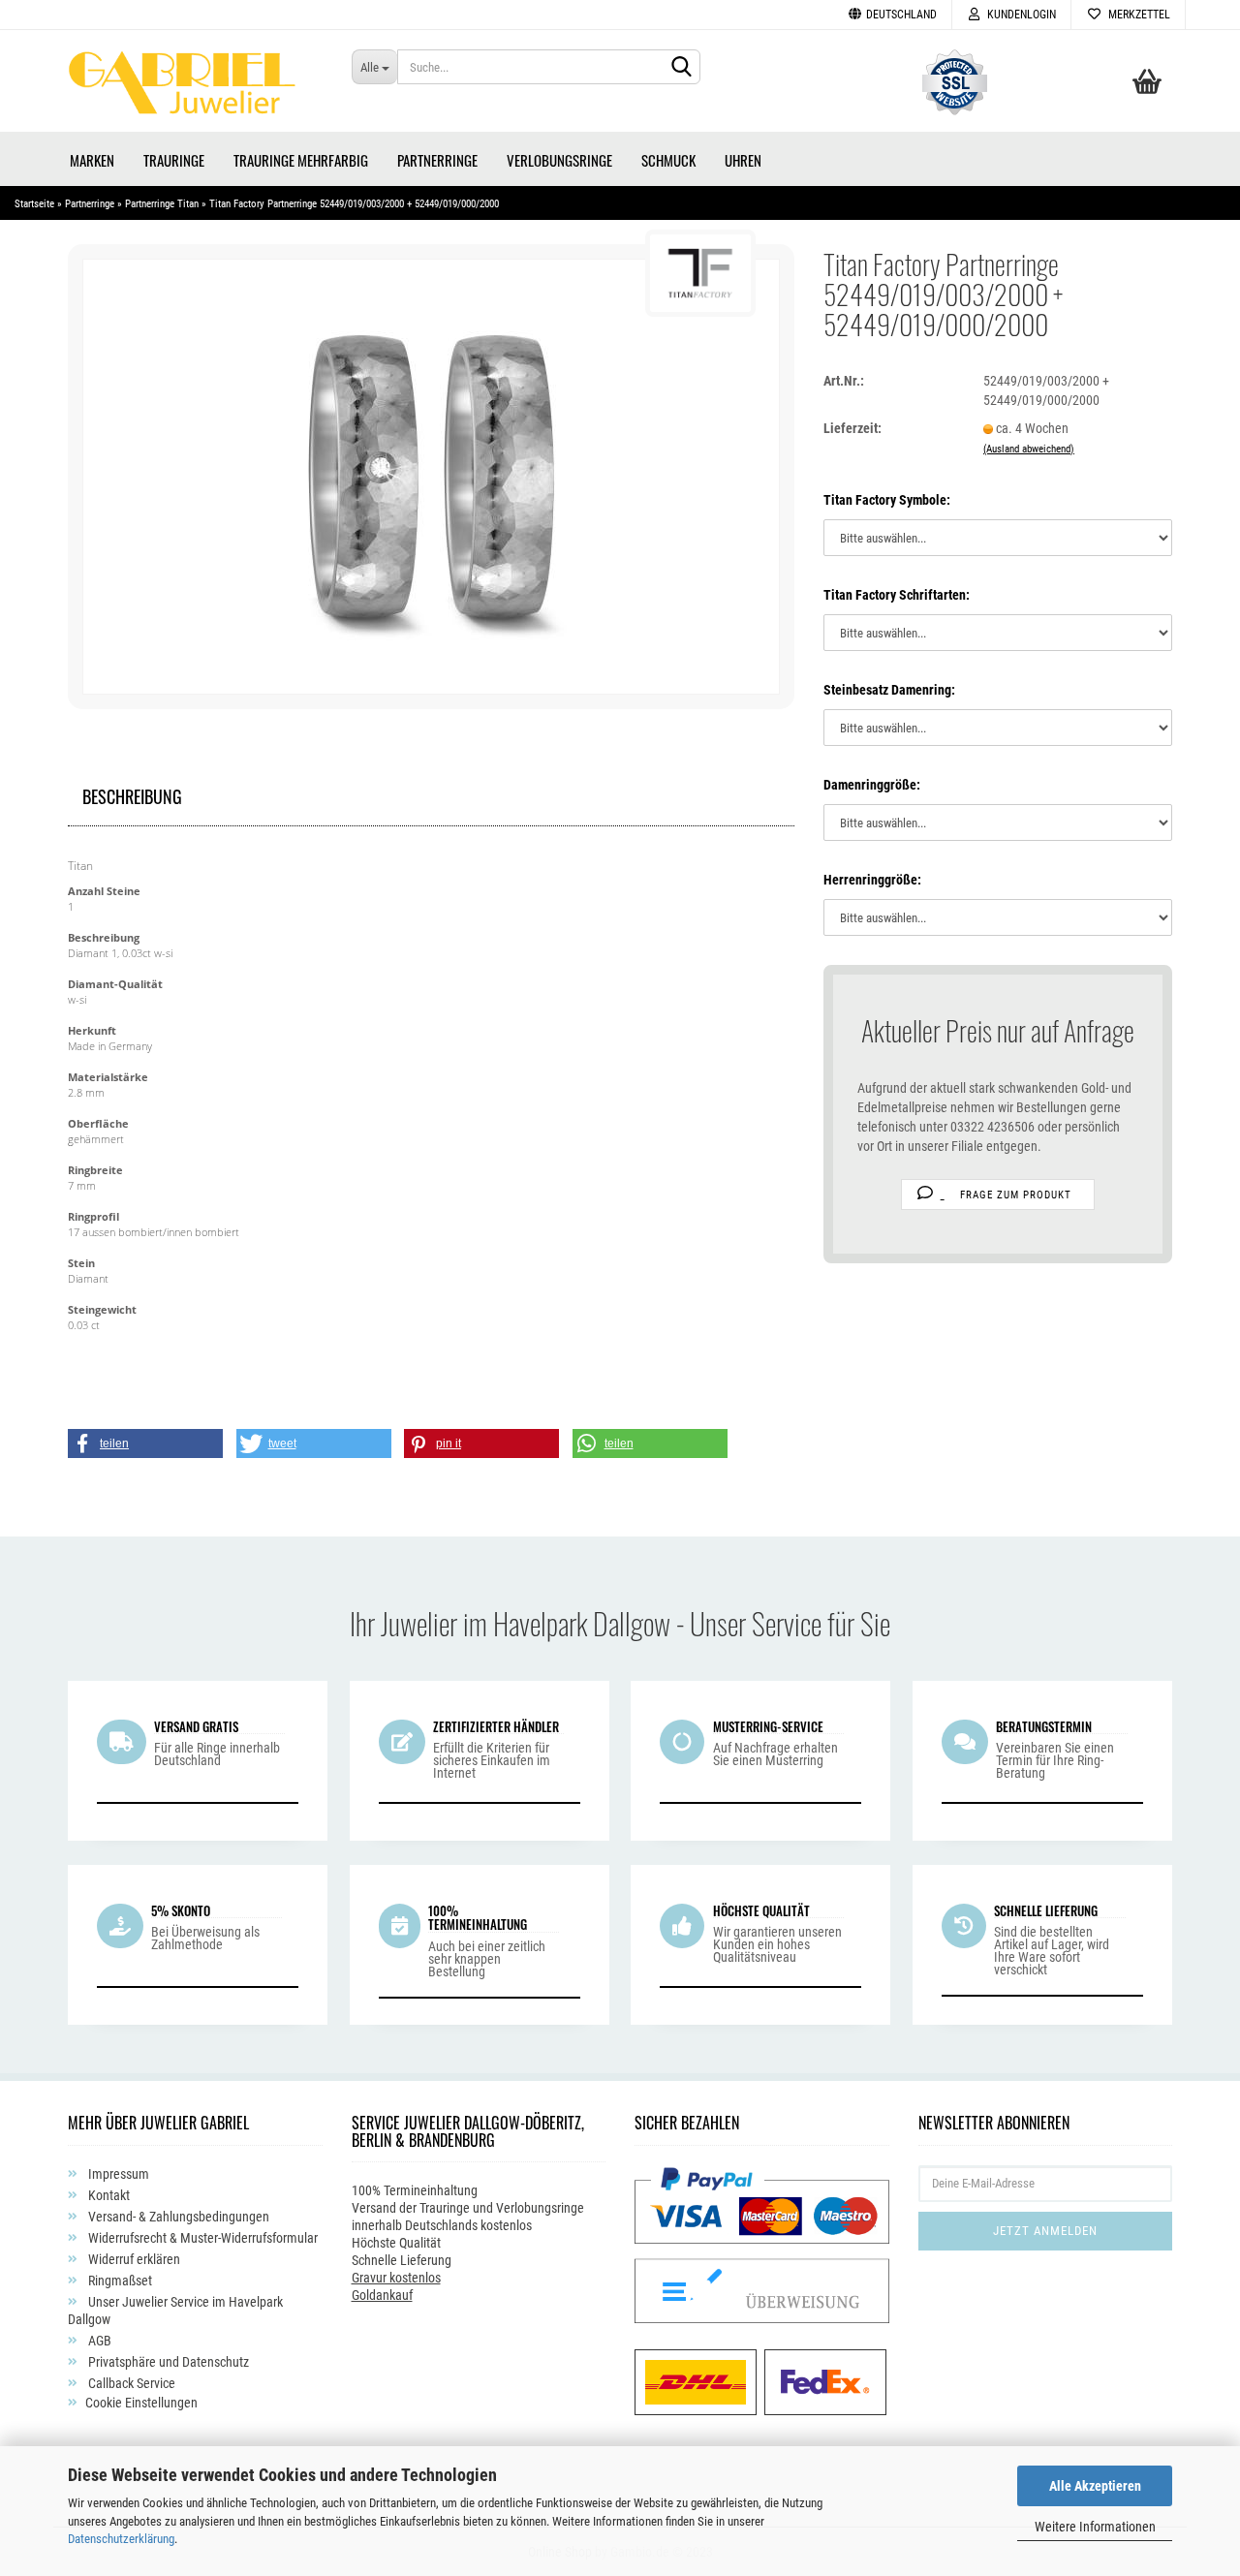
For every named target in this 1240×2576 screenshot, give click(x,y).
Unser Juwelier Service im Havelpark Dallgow (175, 2311)
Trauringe (174, 160)
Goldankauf (382, 2295)
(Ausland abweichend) (1029, 449)
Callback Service (130, 2383)
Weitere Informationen (1095, 2527)
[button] (145, 1443)
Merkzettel (1136, 15)
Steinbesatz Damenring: (889, 690)
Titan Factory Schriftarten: (897, 595)
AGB (98, 2341)
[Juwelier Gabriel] (195, 88)
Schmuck (668, 160)
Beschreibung (132, 794)
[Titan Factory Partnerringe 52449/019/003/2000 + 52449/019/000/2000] (431, 476)
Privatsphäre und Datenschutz (167, 2362)
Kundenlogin (1019, 15)
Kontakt (108, 2195)
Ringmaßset (119, 2281)
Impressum (117, 2174)
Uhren (743, 160)
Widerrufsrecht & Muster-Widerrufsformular (201, 2238)
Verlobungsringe (559, 160)
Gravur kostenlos (396, 2278)
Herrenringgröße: (872, 880)
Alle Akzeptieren (1095, 2486)
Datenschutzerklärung (121, 2539)
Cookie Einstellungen (141, 2403)
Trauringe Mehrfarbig (301, 160)
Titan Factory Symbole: (887, 500)
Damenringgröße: (872, 785)
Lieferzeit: (852, 428)
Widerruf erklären (133, 2259)
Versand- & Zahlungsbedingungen (177, 2217)
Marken (92, 160)
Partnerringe (437, 160)
